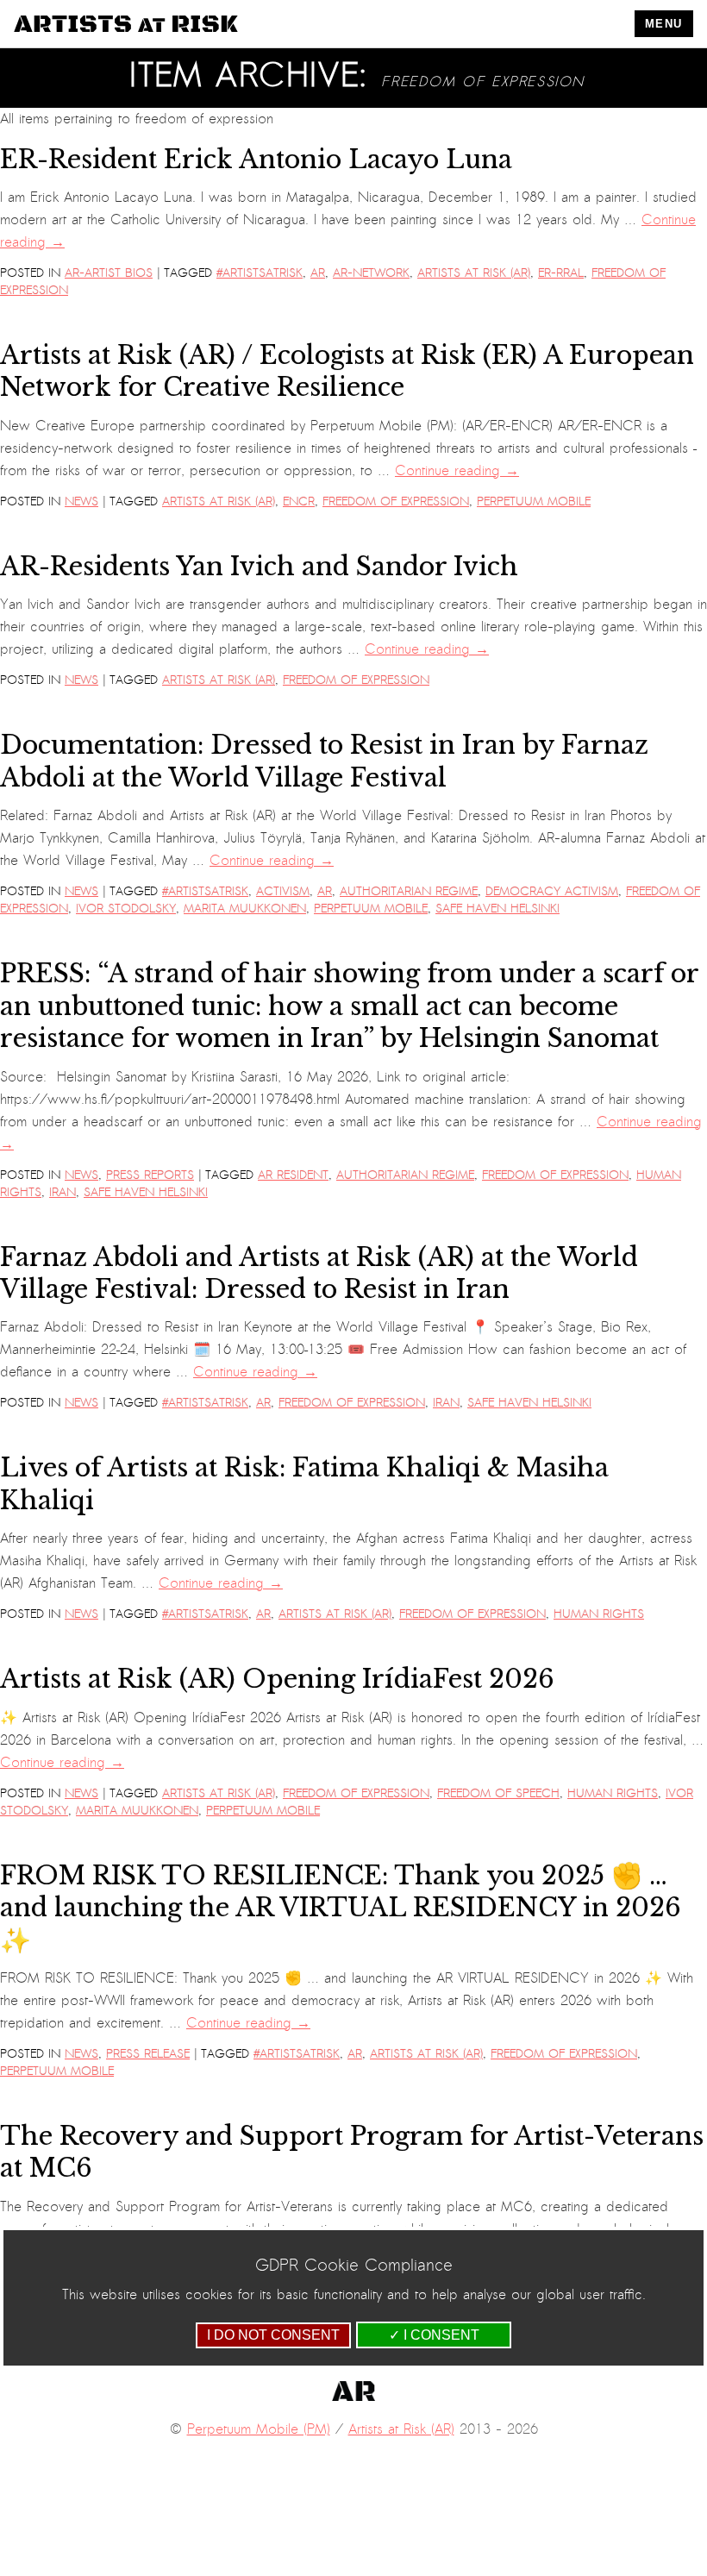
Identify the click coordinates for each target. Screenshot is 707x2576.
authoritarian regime (409, 891)
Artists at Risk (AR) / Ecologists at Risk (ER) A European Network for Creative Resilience (347, 371)
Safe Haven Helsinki (497, 909)
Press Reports (150, 1175)
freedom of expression (396, 501)
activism (283, 891)
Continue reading (457, 471)
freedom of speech (498, 1793)
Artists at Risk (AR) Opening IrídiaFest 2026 (277, 1679)
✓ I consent (434, 2335)
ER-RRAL (561, 273)
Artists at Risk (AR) (474, 273)
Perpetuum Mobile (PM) (259, 2429)
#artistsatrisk (260, 273)
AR (318, 273)
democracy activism (552, 891)
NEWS (81, 501)
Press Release (148, 2054)
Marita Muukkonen (245, 909)
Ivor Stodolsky (126, 909)
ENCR (299, 501)
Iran (63, 1192)
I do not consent (273, 2335)
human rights (599, 1614)
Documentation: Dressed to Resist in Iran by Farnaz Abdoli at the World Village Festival (324, 761)
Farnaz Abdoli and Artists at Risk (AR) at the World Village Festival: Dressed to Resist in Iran (319, 1273)
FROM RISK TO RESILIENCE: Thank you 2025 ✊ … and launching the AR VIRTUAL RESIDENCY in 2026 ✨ (341, 1908)
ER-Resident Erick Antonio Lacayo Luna (256, 160)
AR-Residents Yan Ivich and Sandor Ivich (259, 567)
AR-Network (371, 273)
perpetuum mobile (534, 501)
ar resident (293, 1175)
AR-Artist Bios (109, 273)
